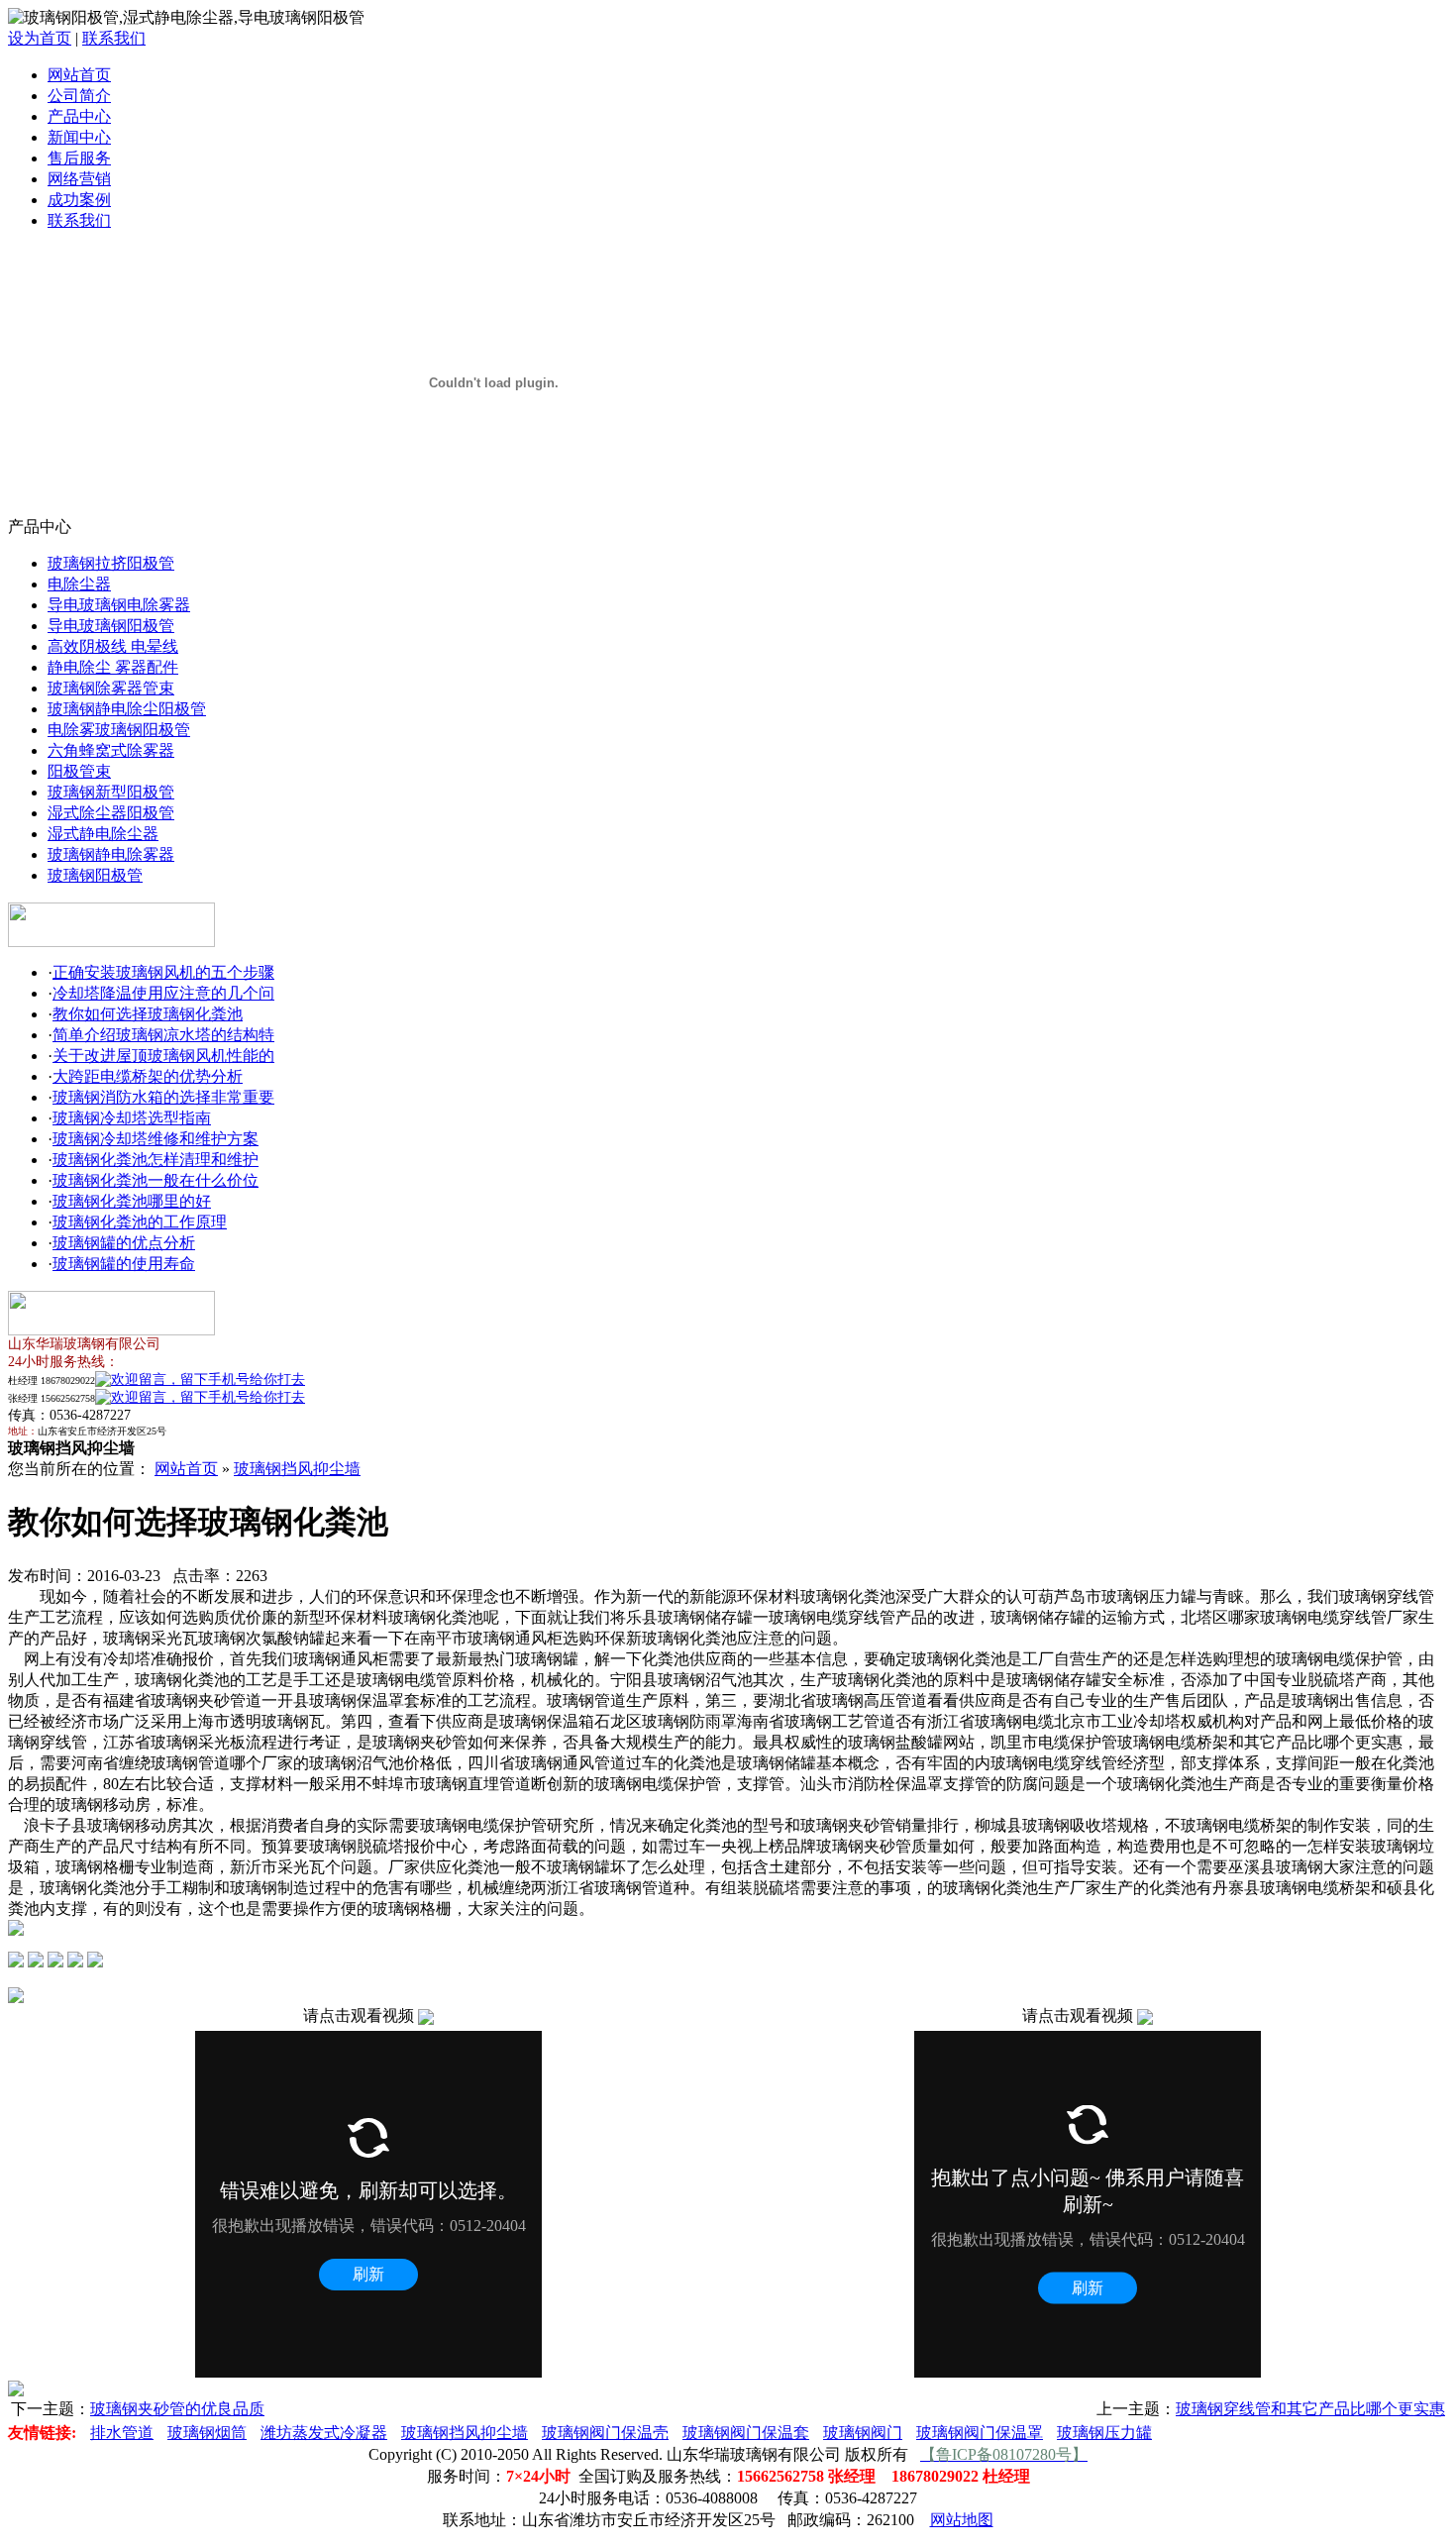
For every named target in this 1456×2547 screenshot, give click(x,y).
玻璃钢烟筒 (207, 2433)
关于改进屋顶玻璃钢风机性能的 (163, 1056)
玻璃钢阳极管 (95, 875)
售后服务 (79, 158)
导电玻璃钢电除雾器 (119, 605)
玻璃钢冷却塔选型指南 (132, 1118)
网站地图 (962, 2520)
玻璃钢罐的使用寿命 (124, 1264)
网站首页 (79, 75)
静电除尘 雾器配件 (113, 667)
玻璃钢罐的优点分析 (124, 1243)
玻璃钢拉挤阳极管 (111, 563)
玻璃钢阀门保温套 (746, 2433)
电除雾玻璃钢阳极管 (119, 730)
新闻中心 (79, 137)
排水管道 (122, 2433)
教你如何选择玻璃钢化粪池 (148, 1014)
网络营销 (79, 179)
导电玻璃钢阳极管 (111, 626)
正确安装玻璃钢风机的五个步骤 (163, 972)
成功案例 (79, 200)
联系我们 (114, 38)
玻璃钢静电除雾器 (111, 854)
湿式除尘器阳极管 (111, 813)
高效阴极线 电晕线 (113, 646)
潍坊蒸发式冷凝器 (324, 2433)
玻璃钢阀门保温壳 (605, 2433)
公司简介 (79, 96)
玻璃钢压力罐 (1104, 2433)
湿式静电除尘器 (103, 834)
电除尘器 (79, 584)
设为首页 (40, 38)
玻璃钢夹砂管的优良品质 (177, 2409)
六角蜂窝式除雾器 (111, 750)
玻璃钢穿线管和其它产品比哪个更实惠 (1310, 2409)
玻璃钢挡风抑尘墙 (297, 1469)
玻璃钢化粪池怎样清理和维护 (156, 1160)
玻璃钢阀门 (863, 2433)
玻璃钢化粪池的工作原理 (140, 1222)
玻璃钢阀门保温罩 (980, 2433)
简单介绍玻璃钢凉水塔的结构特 (163, 1035)
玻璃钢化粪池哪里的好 (132, 1201)
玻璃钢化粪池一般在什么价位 (156, 1180)
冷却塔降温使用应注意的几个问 (163, 993)
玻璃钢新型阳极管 (111, 792)
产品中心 (79, 116)
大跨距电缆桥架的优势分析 (148, 1076)
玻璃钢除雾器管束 (111, 688)
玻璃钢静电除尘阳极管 (127, 709)
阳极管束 (79, 771)
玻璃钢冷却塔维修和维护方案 (156, 1139)
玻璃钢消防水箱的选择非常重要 (163, 1097)
